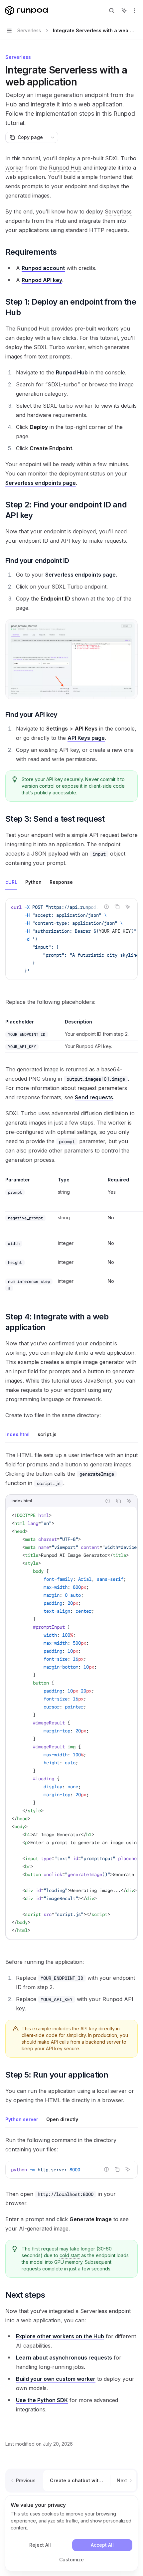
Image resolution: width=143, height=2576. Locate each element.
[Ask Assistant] (128, 907)
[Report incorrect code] (106, 907)
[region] (71, 1235)
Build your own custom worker (56, 2379)
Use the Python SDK (42, 2400)
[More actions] (134, 11)
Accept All (102, 2545)
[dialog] (71, 2533)
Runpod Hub (72, 372)
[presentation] (71, 939)
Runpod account (43, 268)
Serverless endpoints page (41, 483)
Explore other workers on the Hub (60, 2336)
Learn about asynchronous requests (64, 2358)
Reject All (40, 2545)
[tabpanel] (71, 944)
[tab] (11, 882)
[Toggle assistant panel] (124, 11)
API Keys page (86, 738)
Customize (71, 2560)
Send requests (94, 1097)
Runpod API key (42, 280)
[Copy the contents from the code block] (117, 907)
